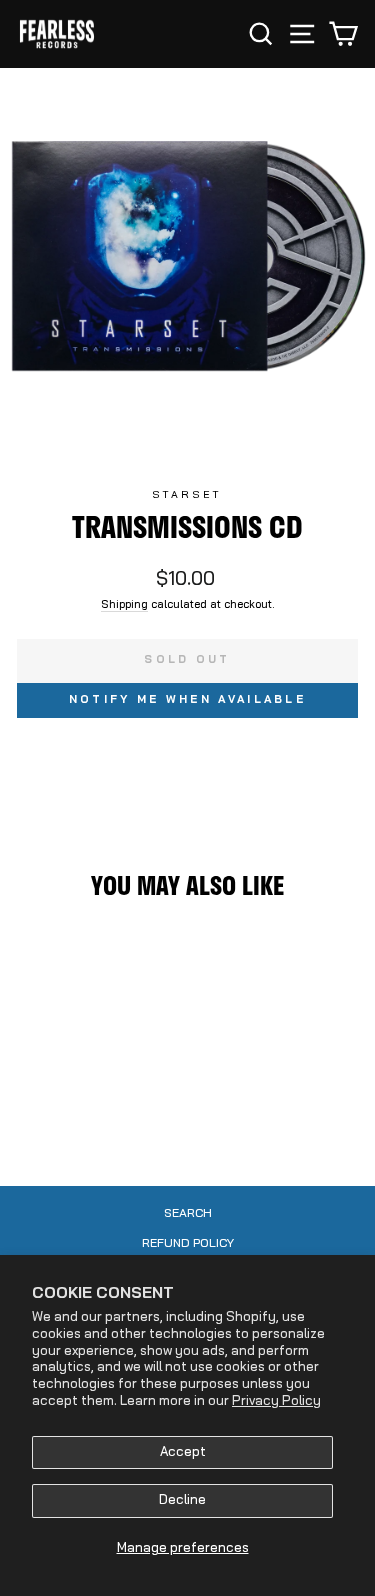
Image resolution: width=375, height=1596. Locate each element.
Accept (183, 1452)
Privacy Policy (276, 1401)
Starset (187, 495)
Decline (182, 1500)
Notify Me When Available (187, 700)
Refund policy (188, 1244)
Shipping (124, 605)
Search (188, 1214)
